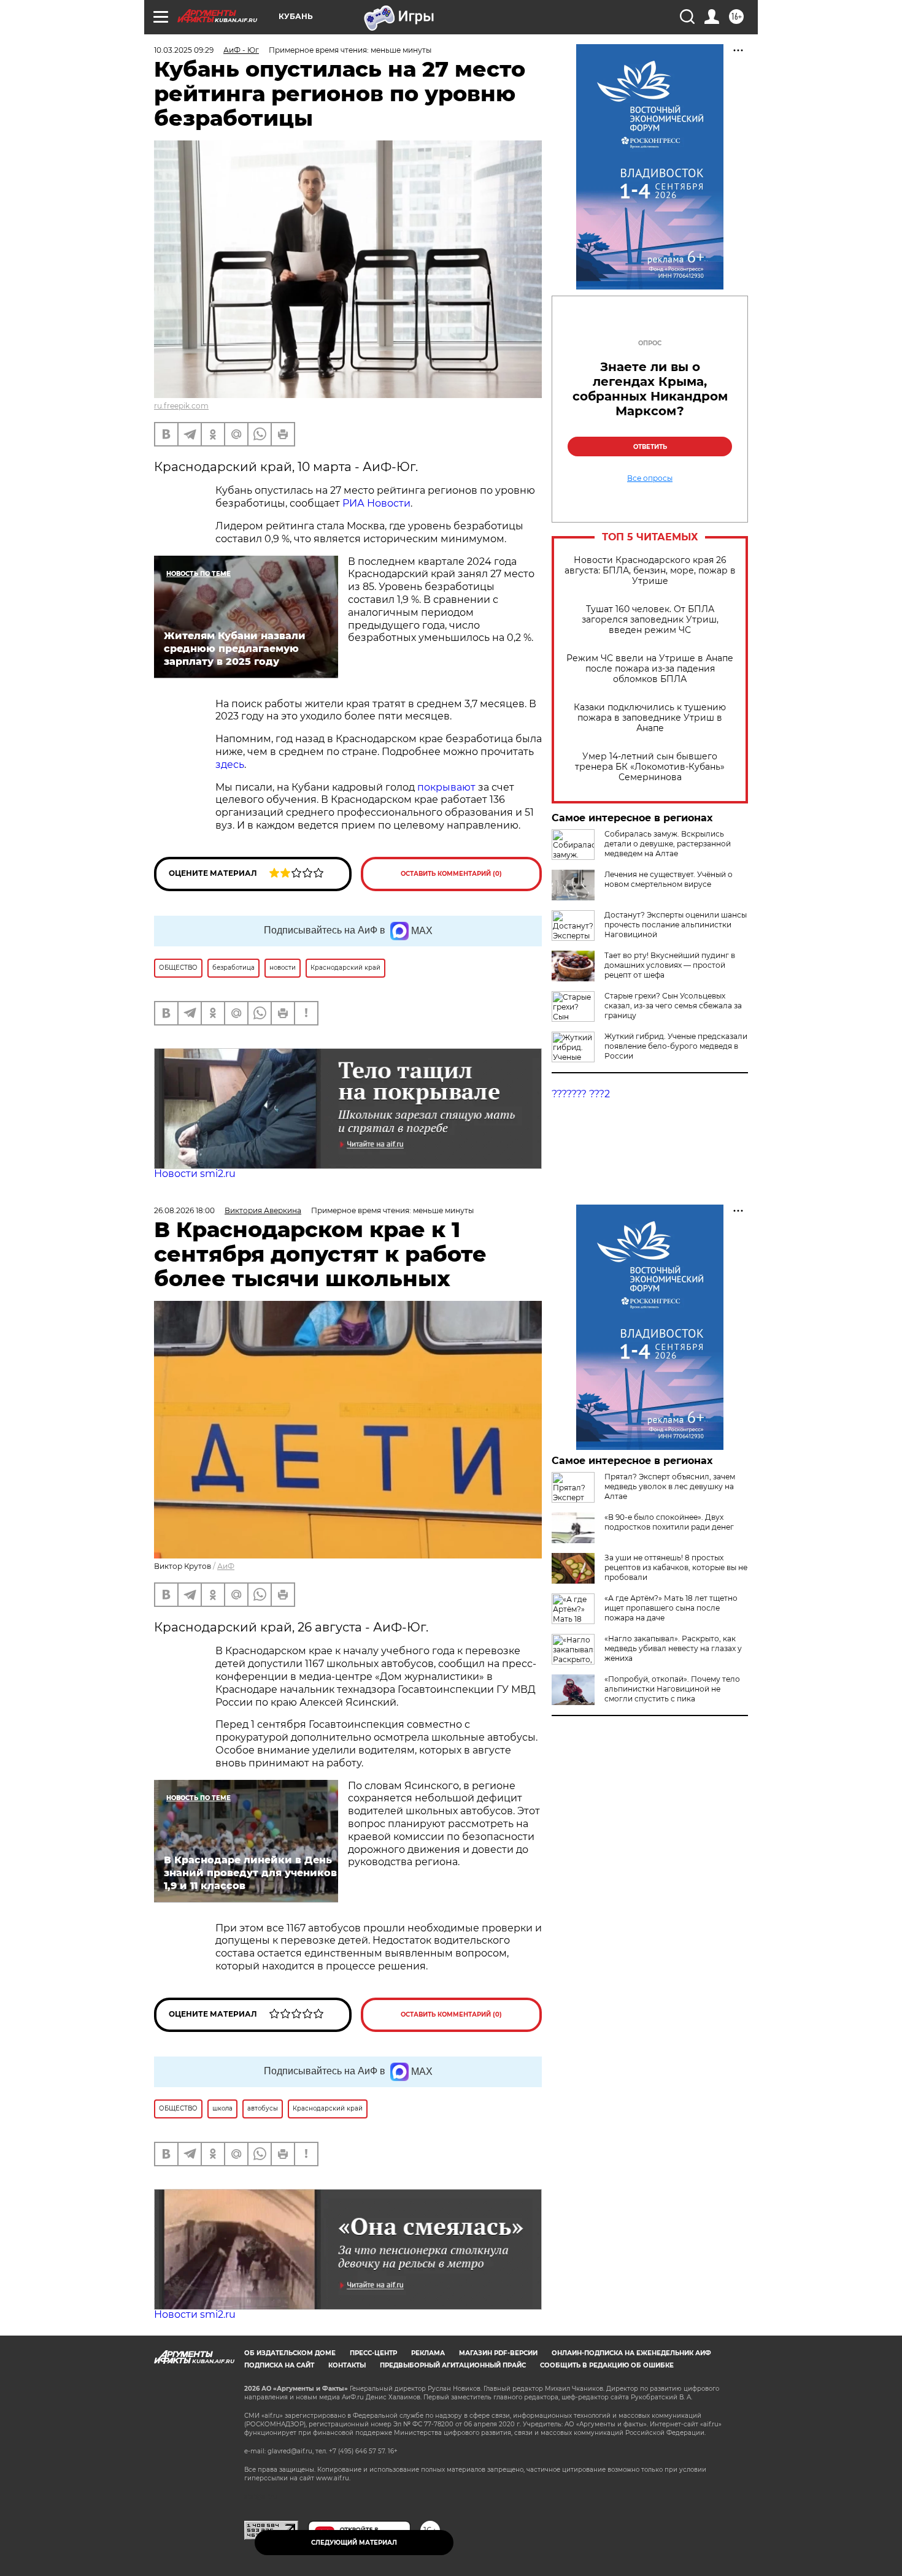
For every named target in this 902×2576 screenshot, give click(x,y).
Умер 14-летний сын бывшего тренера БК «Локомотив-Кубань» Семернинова (650, 767)
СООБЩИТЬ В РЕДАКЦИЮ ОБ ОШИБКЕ (607, 2365)
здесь (230, 765)
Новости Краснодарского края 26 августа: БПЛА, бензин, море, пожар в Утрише (650, 571)
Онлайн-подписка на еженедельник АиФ (631, 2353)
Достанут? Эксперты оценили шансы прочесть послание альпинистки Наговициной (676, 925)
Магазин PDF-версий (498, 2353)
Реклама (428, 2353)
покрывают (448, 787)
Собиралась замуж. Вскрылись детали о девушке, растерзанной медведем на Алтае (668, 844)
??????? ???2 (581, 1094)
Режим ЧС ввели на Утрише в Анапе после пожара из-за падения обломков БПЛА (650, 669)
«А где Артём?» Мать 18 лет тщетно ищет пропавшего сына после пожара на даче (671, 1608)
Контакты (347, 2365)
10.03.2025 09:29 (184, 50)
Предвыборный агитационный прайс (453, 2365)
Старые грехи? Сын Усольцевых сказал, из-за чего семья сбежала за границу (673, 1006)
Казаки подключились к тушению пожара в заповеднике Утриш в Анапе (650, 718)
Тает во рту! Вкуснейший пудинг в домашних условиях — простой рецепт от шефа (670, 965)
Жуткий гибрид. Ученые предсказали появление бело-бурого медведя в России (676, 1046)
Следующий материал (354, 2543)
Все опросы (650, 478)
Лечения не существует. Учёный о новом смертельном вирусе (669, 879)
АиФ (226, 1566)
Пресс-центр (373, 2353)
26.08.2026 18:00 (184, 1210)
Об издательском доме (290, 2353)
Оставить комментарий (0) (451, 874)
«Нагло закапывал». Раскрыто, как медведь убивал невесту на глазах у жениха (673, 1648)
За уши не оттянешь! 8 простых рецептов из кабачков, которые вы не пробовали (676, 1567)
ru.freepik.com (181, 406)
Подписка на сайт (279, 2365)
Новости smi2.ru (195, 1174)
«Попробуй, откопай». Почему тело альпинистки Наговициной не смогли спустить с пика (672, 1689)
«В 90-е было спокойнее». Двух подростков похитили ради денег (669, 1522)
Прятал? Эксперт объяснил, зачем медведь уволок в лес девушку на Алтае (670, 1486)
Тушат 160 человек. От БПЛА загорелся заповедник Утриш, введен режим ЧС (650, 620)
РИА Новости (376, 503)
